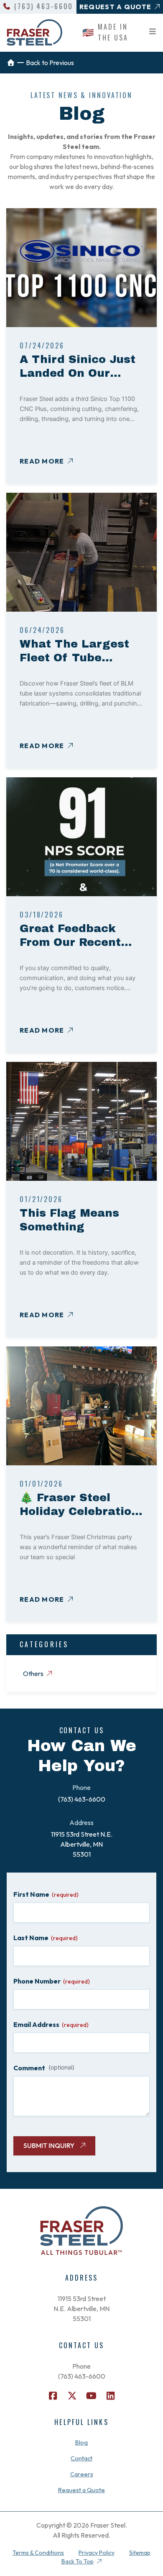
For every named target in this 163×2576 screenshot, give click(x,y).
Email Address (51, 2024)
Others (33, 1674)
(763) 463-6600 (44, 6)
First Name (46, 1894)
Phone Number (52, 1981)
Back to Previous (50, 63)
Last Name (46, 1938)
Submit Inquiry (49, 2145)
